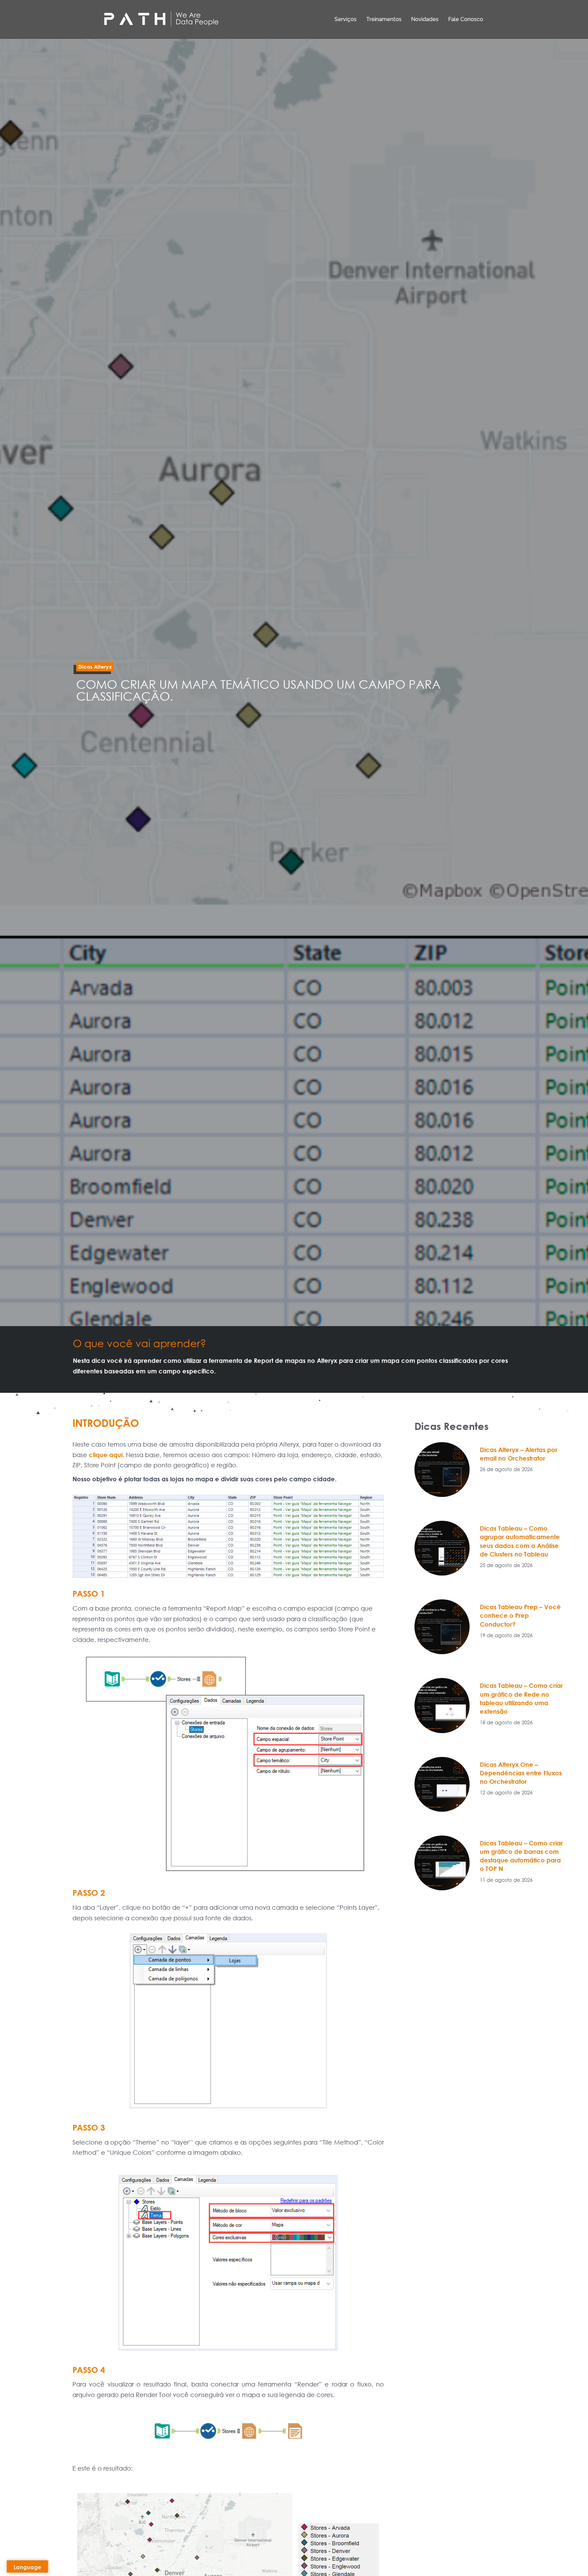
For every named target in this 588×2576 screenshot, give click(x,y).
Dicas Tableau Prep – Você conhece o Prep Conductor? (520, 1615)
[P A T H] (161, 19)
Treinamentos (384, 19)
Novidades (425, 19)
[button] (95, 667)
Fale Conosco (466, 19)
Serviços (346, 19)
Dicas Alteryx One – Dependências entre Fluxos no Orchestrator (521, 1773)
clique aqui (106, 1455)
